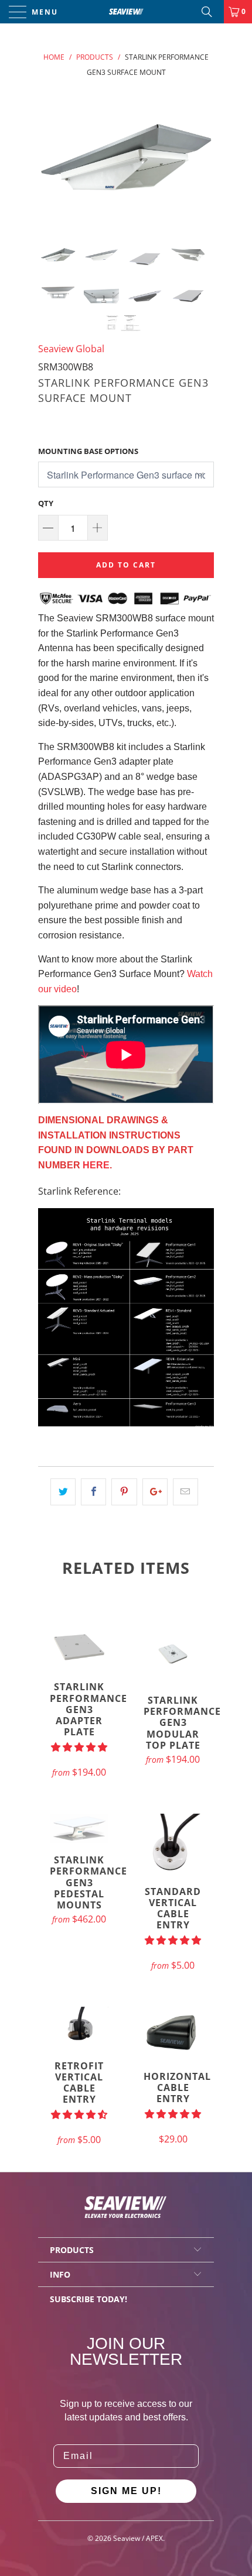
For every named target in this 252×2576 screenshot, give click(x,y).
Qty (46, 503)
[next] (203, 157)
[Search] (211, 12)
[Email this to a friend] (185, 1492)
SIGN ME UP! (126, 2491)
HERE (96, 1165)
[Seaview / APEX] (126, 12)
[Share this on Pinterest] (124, 1492)
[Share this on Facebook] (93, 1492)
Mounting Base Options (88, 451)
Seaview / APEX (138, 2538)
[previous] (49, 157)
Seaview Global (71, 349)
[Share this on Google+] (155, 1492)
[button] (79, 1747)
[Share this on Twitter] (63, 1492)
